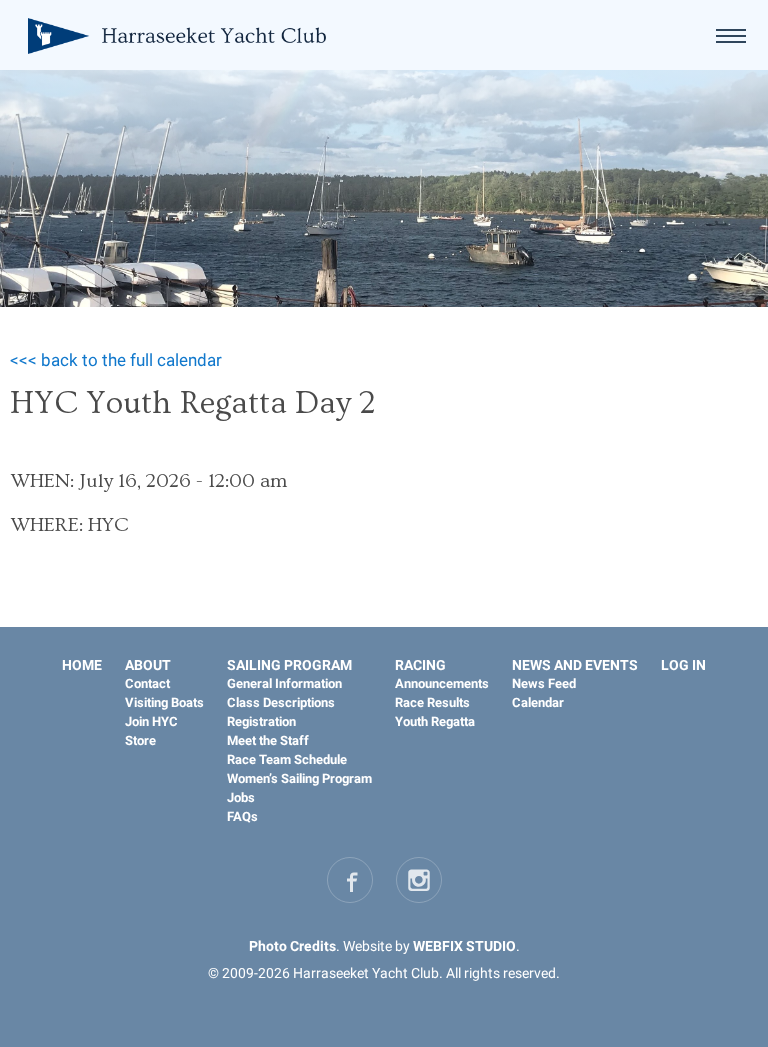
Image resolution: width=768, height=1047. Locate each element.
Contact (147, 683)
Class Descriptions (281, 702)
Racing (420, 665)
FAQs (242, 816)
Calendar (538, 702)
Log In (683, 665)
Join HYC (151, 721)
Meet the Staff (268, 740)
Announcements (442, 683)
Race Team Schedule (287, 759)
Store (140, 740)
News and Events (575, 665)
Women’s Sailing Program (299, 778)
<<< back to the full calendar (116, 360)
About (148, 665)
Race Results (432, 702)
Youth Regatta (435, 721)
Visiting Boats (164, 702)
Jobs (241, 797)
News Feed (544, 683)
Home (82, 665)
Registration (261, 721)
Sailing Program (289, 665)
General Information (284, 683)
